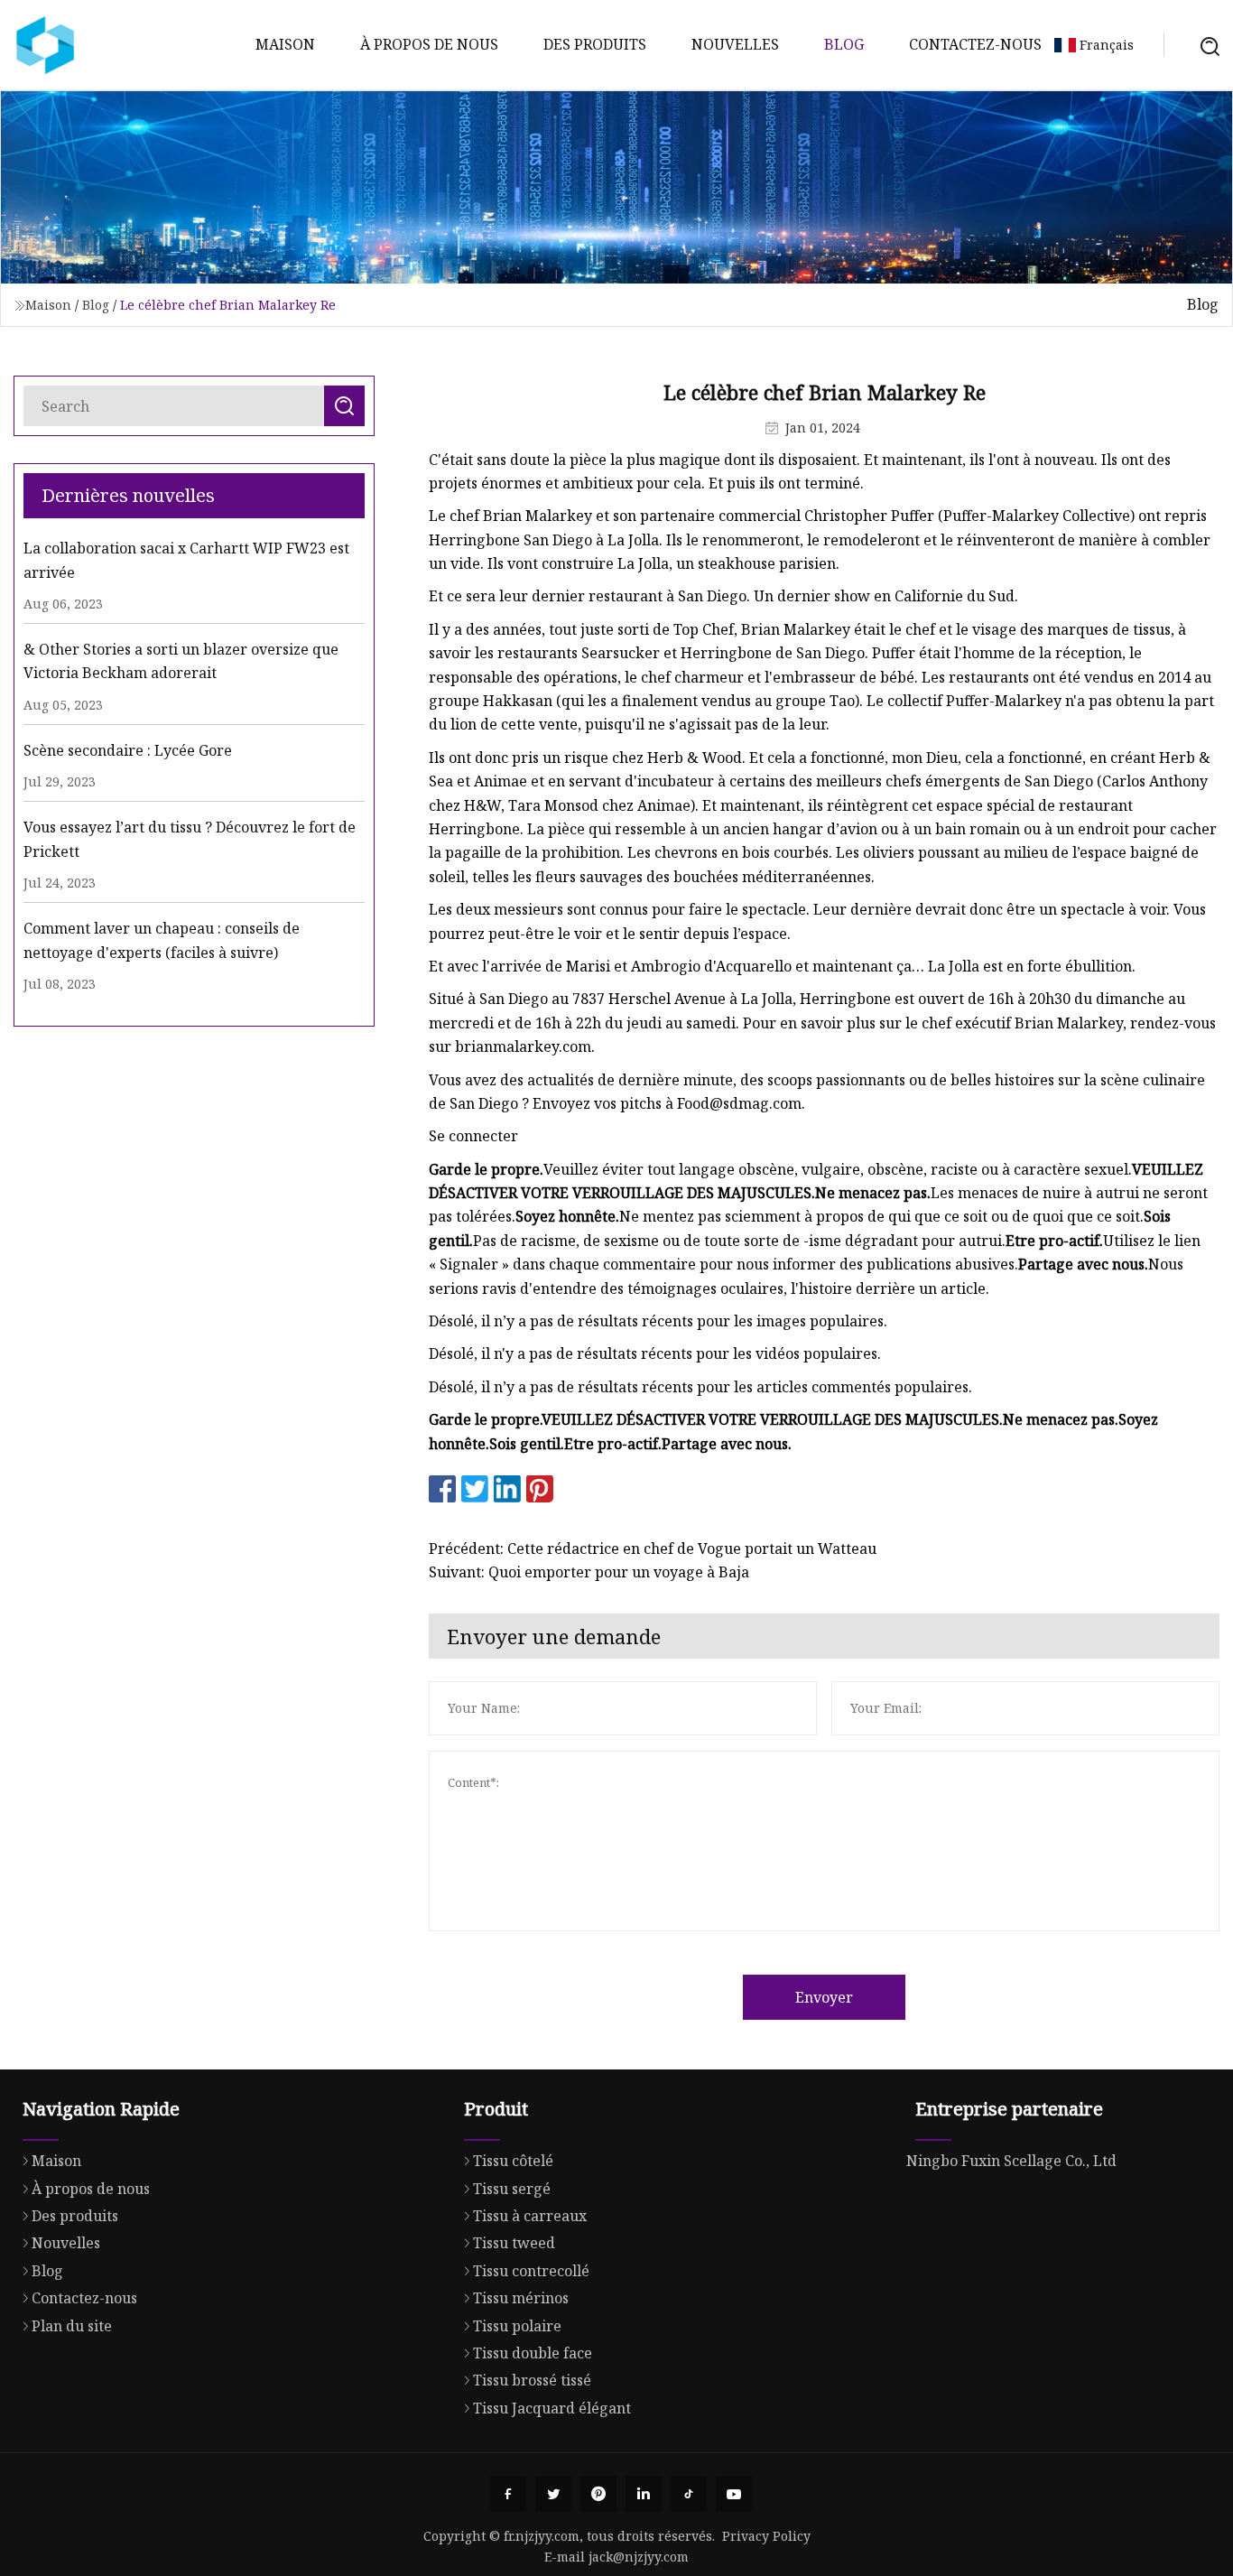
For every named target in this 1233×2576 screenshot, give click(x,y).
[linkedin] (644, 2494)
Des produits (595, 44)
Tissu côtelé (513, 2161)
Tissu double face (533, 2353)
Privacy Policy (766, 2536)
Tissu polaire (517, 2326)
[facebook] (508, 2494)
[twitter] (553, 2494)
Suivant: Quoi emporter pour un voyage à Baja (589, 1572)
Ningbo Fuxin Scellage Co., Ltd (1011, 2161)
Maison (285, 44)
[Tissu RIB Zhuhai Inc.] (45, 45)
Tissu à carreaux (530, 2216)
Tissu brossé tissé (532, 2380)
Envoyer (824, 1997)
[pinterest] (598, 2494)
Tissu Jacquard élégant (552, 2408)
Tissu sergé (512, 2189)
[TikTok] (689, 2494)
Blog (844, 44)
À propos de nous (429, 44)
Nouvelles (735, 44)
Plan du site (72, 2326)
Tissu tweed (514, 2243)
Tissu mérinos (521, 2298)
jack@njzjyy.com (639, 2557)
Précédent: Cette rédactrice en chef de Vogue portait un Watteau (653, 1548)
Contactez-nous (975, 44)
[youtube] (734, 2494)
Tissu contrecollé (531, 2271)
